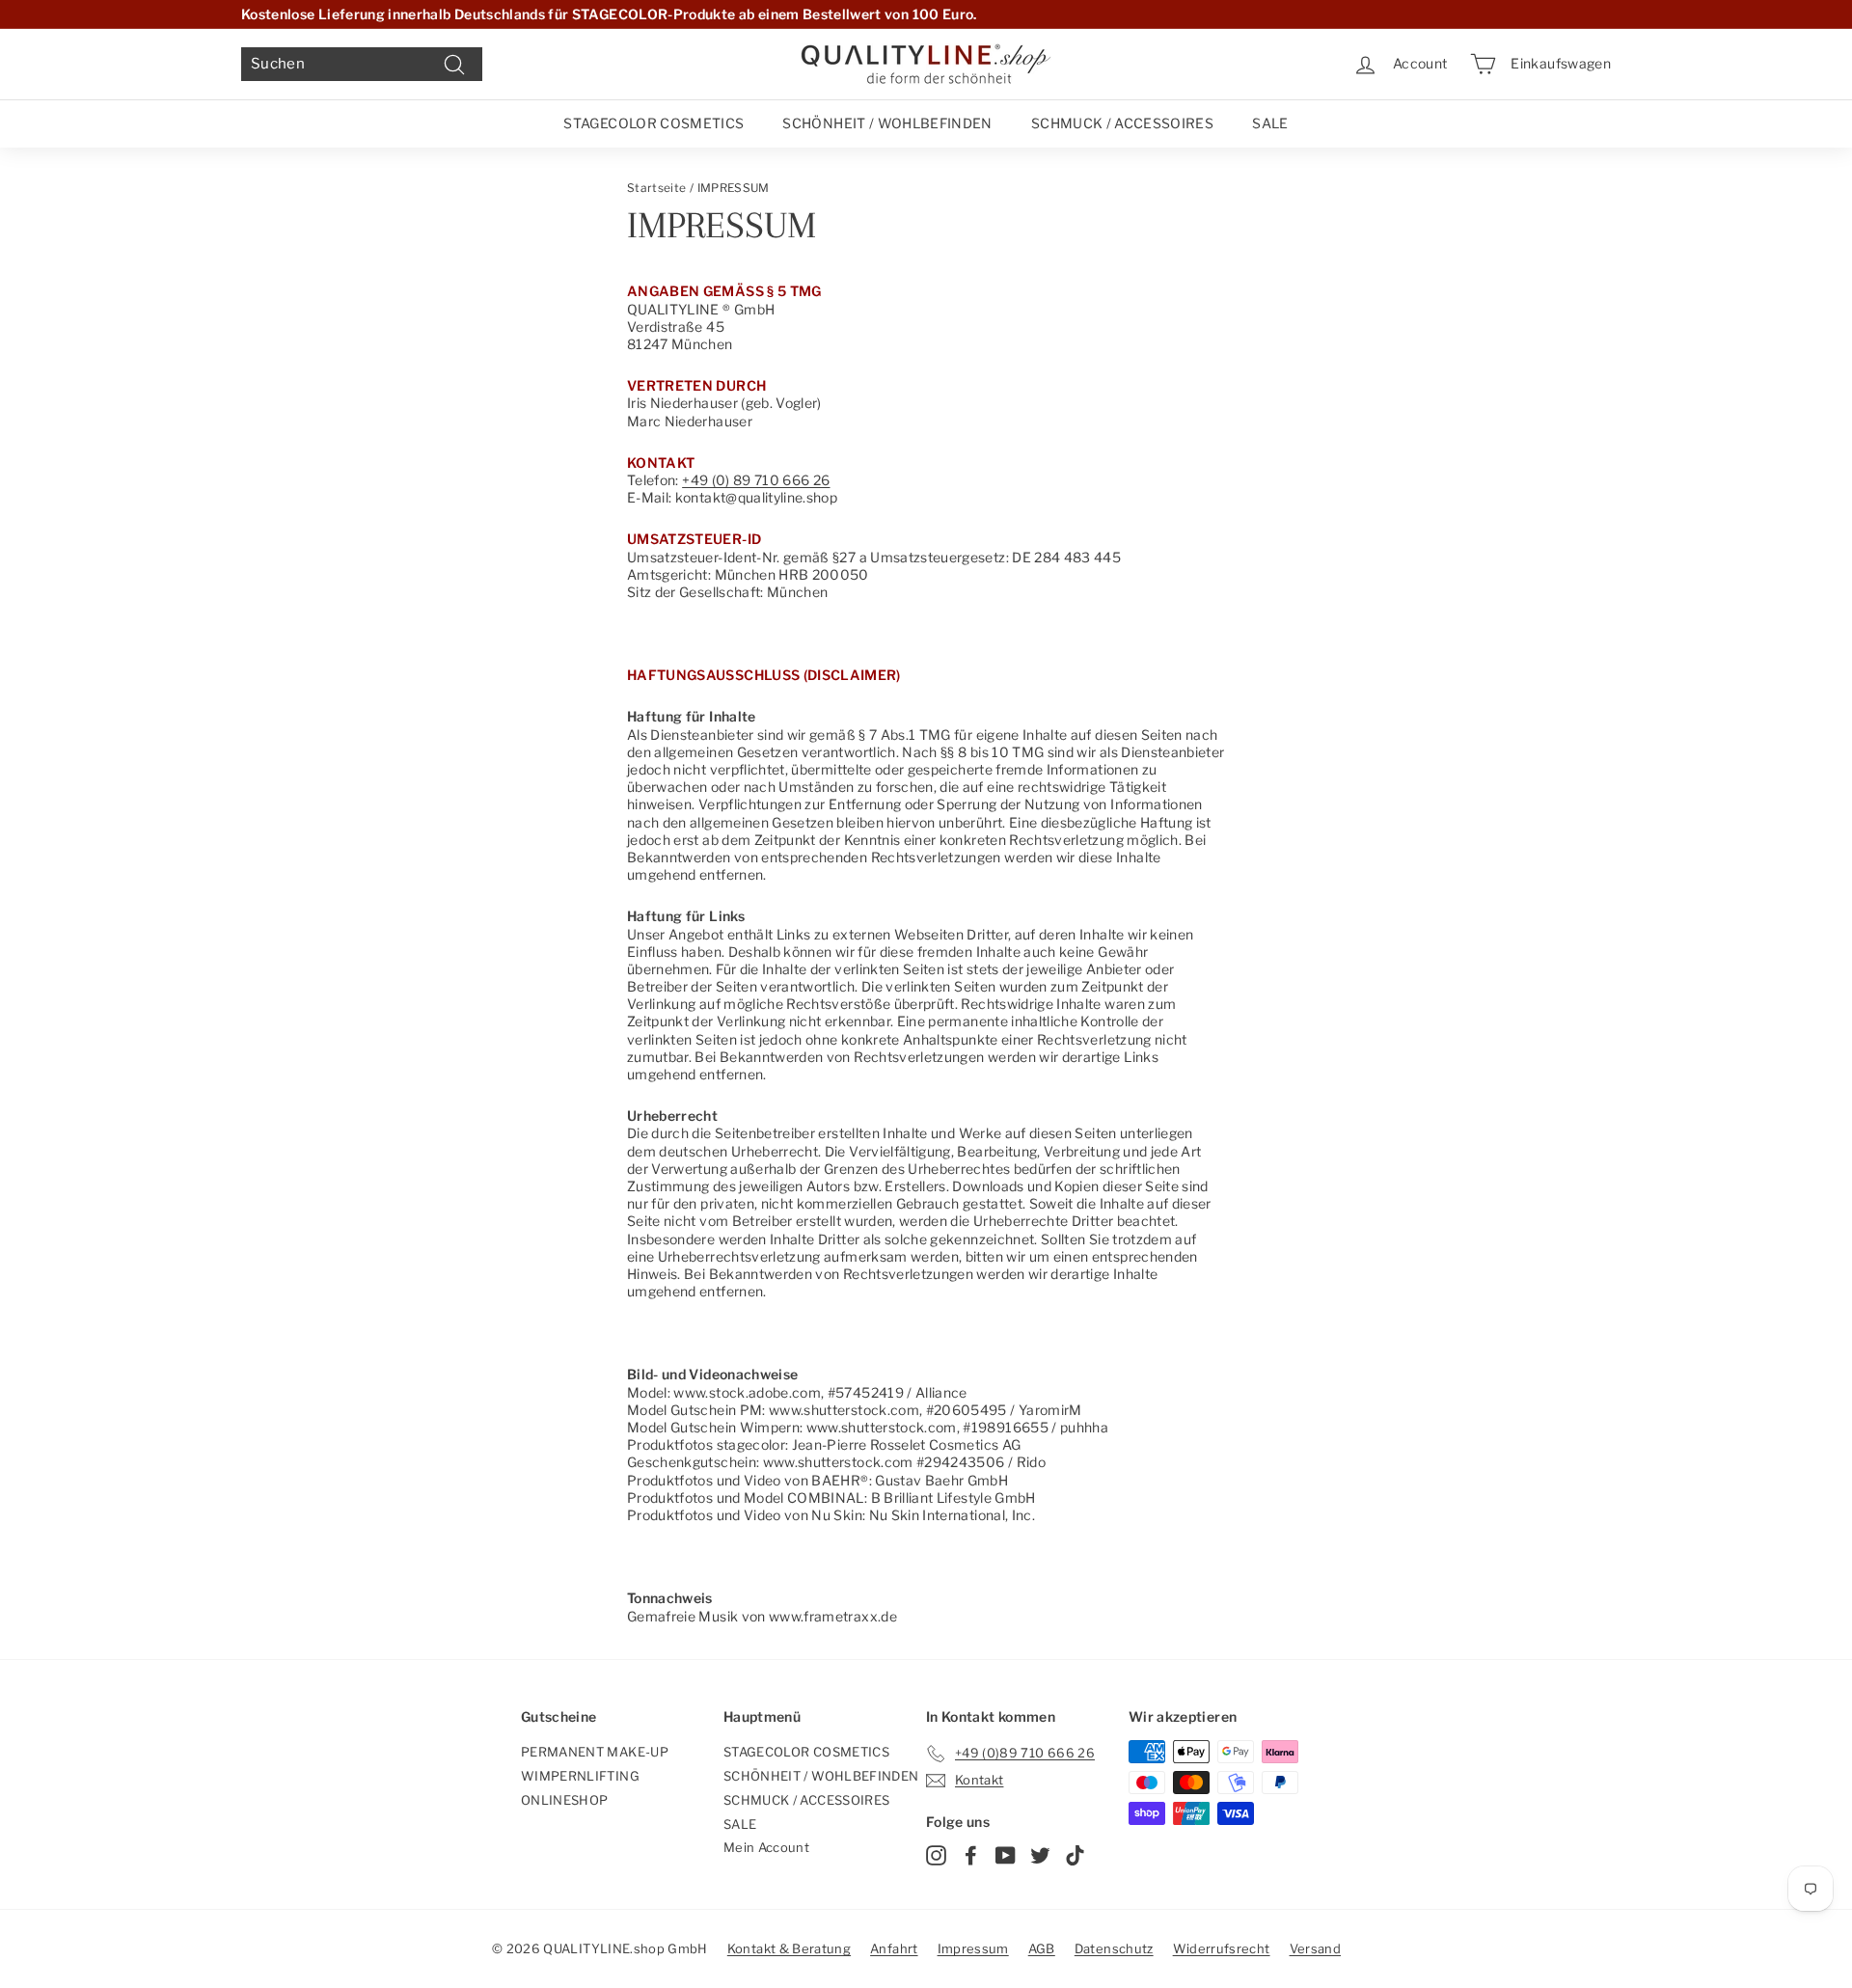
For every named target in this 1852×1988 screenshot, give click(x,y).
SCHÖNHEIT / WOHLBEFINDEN (887, 123)
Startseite (657, 188)
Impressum (973, 1948)
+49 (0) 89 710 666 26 (756, 480)
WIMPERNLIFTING (580, 1776)
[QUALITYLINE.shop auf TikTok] (1075, 1855)
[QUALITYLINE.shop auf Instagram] (936, 1855)
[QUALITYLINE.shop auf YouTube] (1006, 1855)
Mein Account (766, 1847)
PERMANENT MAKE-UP (595, 1752)
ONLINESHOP (565, 1800)
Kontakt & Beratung (789, 1948)
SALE (1270, 123)
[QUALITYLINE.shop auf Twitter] (1040, 1855)
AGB (1042, 1948)
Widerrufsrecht (1222, 1948)
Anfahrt (894, 1948)
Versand (1315, 1948)
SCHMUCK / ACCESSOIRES (1122, 123)
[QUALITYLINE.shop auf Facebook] (971, 1855)
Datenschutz (1114, 1948)
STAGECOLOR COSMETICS (654, 123)
